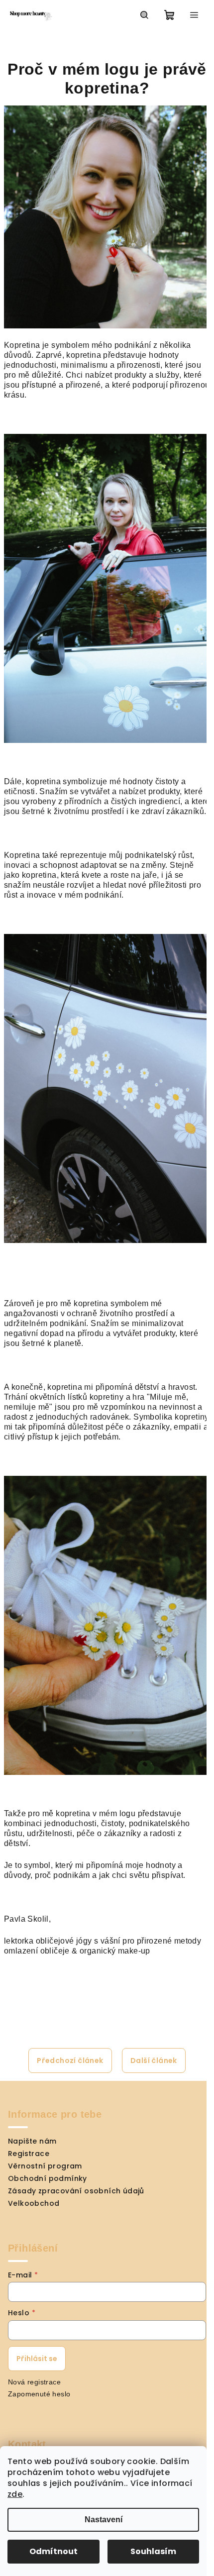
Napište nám (32, 2141)
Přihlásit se (37, 2359)
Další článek (154, 2061)
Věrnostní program (45, 2166)
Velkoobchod (34, 2203)
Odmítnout (53, 2551)
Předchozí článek (70, 2061)
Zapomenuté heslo (39, 2394)
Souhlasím (153, 2551)
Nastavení (104, 2520)
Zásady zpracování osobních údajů (76, 2191)
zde (15, 2494)
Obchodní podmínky (48, 2178)
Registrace (29, 2154)
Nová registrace (34, 2382)
